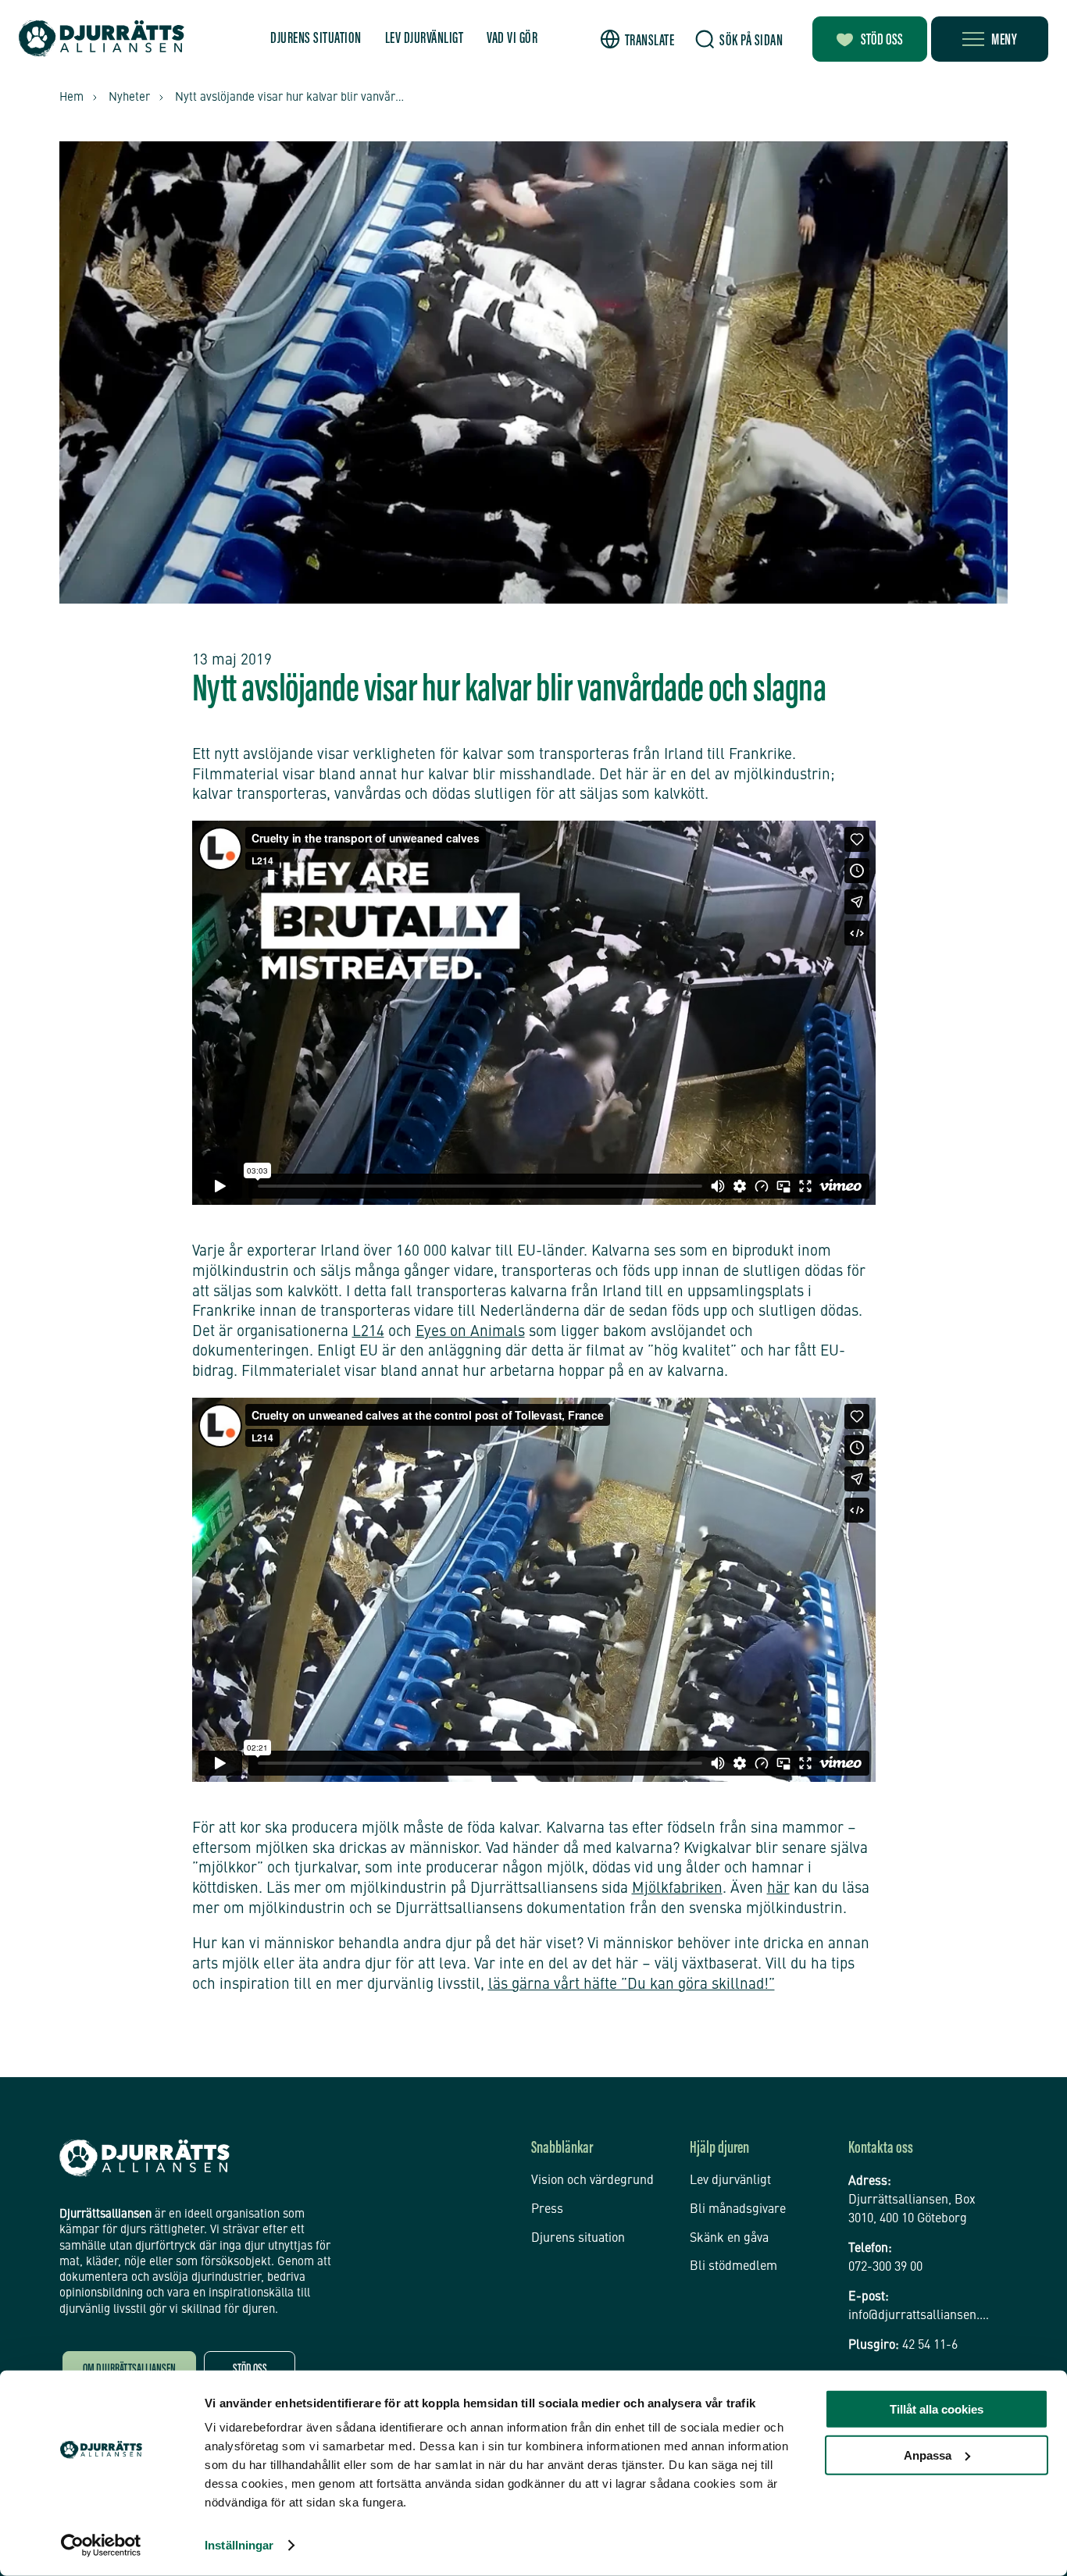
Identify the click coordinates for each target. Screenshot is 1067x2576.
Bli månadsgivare (738, 2210)
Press (547, 2210)
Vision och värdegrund (592, 2181)
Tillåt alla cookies (937, 2409)
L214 (368, 1332)
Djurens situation (316, 39)
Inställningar (239, 2545)
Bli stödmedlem (733, 2267)
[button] (638, 39)
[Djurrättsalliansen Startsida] (145, 2158)
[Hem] (102, 39)
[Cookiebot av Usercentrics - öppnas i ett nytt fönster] (101, 2546)
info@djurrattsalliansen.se (920, 2316)
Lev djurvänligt (425, 39)
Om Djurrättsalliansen (129, 2370)
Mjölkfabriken (677, 1888)
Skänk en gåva (729, 2239)
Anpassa (928, 2455)
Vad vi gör (512, 39)
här (778, 1888)
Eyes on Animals (470, 1332)
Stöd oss (882, 41)
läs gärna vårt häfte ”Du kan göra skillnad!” (632, 1985)
